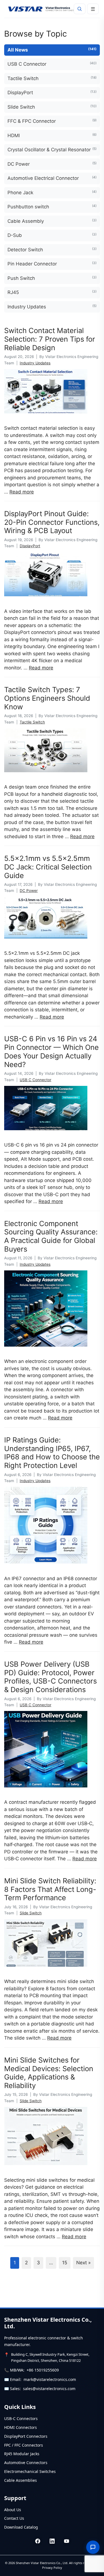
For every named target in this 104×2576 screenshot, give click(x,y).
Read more (22, 492)
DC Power (52, 164)
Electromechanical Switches (30, 2471)
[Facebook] (38, 2541)
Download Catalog (21, 2527)
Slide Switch (52, 107)
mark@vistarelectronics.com (50, 2379)
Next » (83, 2263)
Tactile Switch (52, 78)
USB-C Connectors (21, 2418)
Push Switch (52, 278)
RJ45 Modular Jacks (22, 2454)
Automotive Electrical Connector (52, 178)
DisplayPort (52, 92)
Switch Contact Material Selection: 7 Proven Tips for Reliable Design (50, 339)
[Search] (80, 9)
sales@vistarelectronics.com (49, 2389)
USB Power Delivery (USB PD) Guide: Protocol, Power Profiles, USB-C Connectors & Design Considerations (50, 1677)
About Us (13, 2510)
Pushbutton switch (52, 207)
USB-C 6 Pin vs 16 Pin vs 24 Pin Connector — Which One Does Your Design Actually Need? (51, 1051)
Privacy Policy (52, 2568)
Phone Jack (52, 192)
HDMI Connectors (21, 2427)
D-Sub (52, 235)
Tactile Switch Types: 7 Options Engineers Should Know (47, 698)
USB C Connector (52, 64)
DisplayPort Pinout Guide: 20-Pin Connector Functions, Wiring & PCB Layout (52, 522)
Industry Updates (52, 307)
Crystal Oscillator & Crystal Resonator (52, 149)
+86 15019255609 (43, 2370)
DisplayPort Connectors (26, 2436)
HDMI (52, 135)
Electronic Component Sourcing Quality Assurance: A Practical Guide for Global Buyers (51, 1236)
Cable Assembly (52, 221)
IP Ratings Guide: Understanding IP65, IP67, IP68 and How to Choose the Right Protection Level (52, 1453)
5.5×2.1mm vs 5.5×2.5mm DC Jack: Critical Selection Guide (48, 867)
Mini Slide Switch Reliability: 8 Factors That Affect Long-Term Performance (50, 1889)
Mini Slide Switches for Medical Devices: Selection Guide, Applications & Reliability (49, 2073)
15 (65, 2263)
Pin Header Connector (52, 264)
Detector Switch (52, 250)
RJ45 (52, 292)
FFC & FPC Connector (52, 121)
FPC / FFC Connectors (24, 2445)
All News (52, 50)
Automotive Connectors (26, 2463)
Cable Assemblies (21, 2480)
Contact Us (14, 2518)
